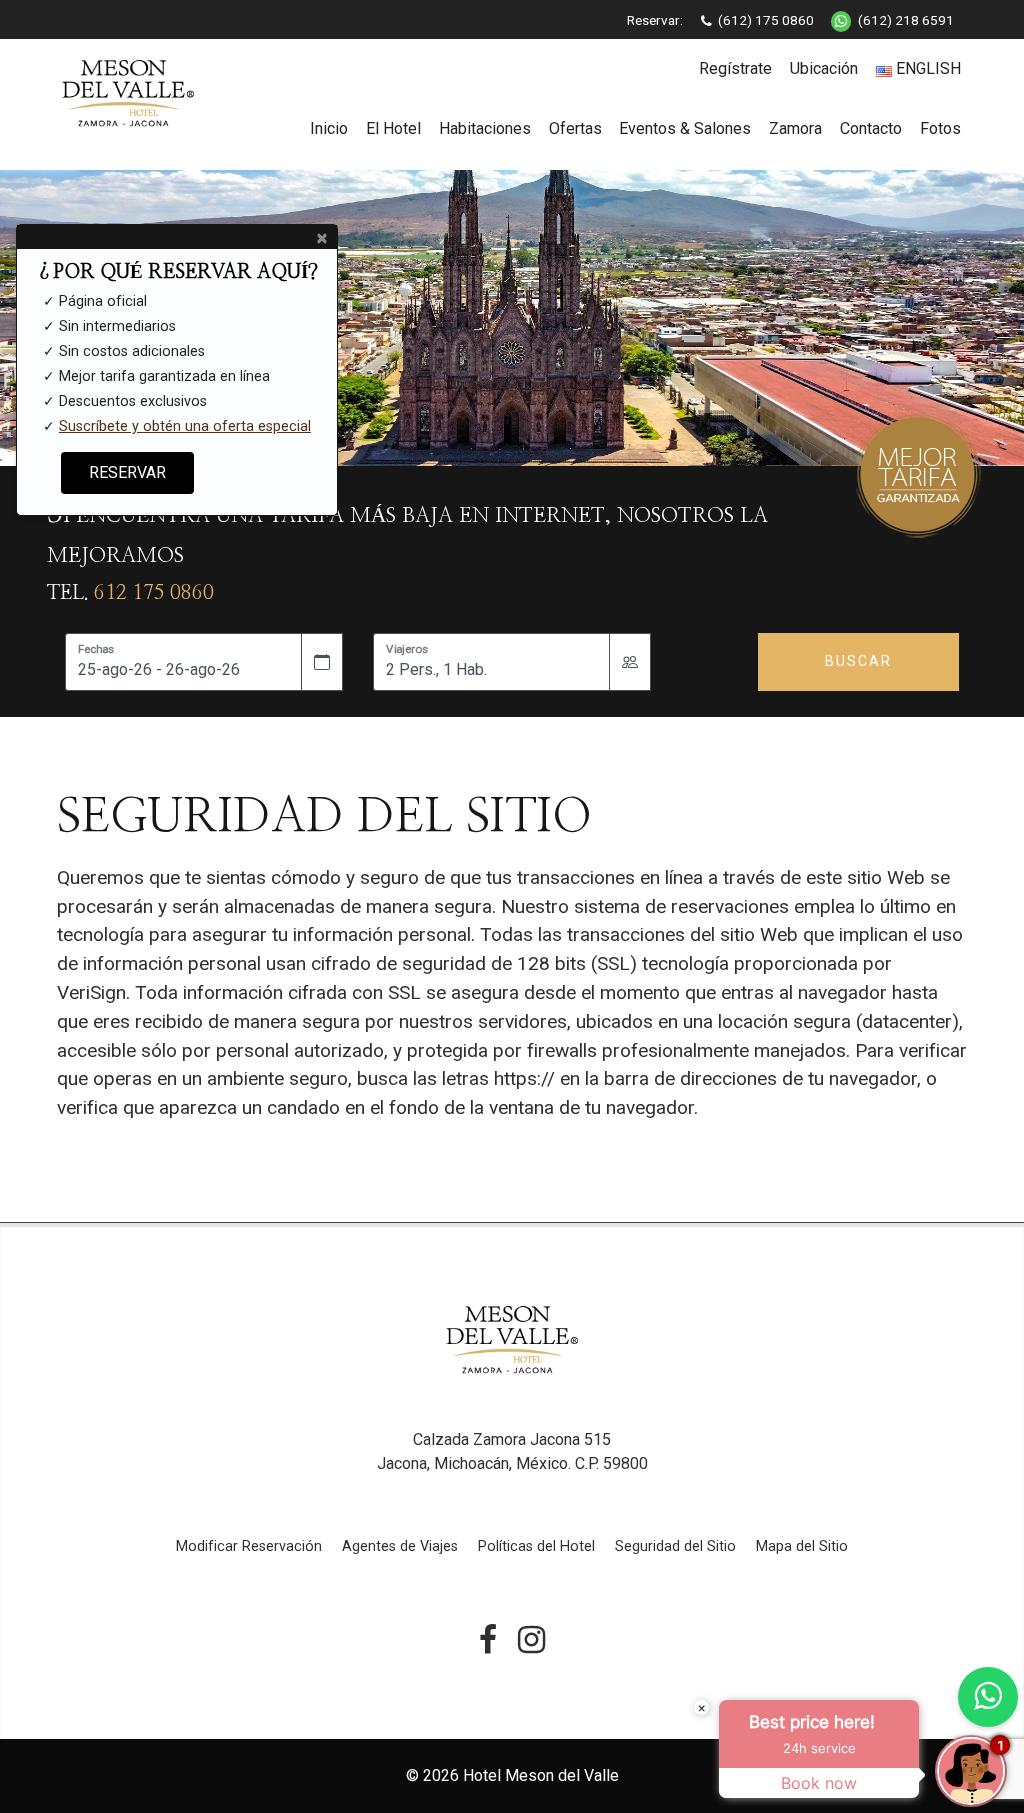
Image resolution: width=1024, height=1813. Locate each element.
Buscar (858, 661)
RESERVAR (127, 472)
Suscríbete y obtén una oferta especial (185, 426)
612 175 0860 (154, 593)
